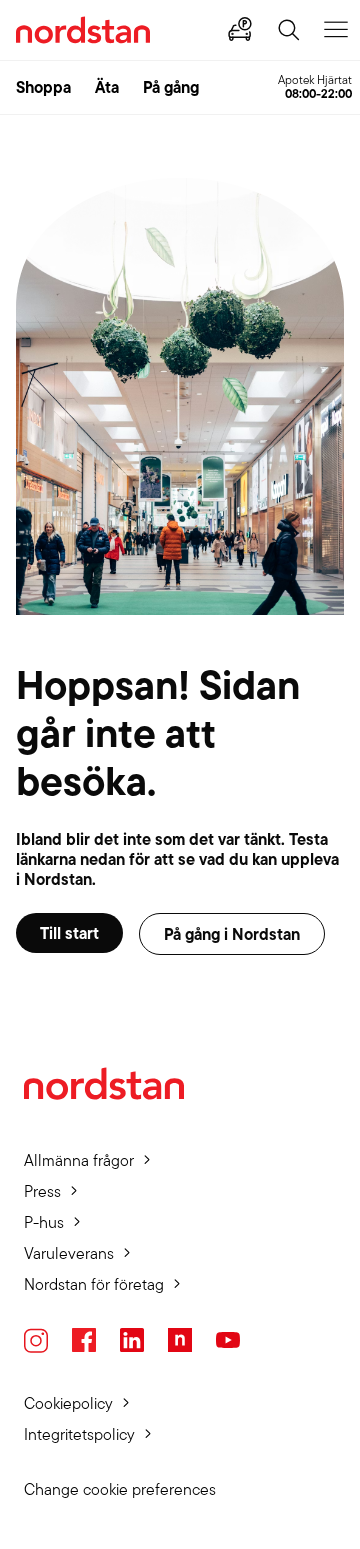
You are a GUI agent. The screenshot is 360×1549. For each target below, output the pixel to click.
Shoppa (43, 87)
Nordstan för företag (94, 1284)
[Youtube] (228, 1340)
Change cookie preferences (120, 1489)
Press (42, 1191)
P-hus (44, 1222)
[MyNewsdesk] (180, 1340)
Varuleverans (69, 1253)
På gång (171, 87)
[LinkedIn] (132, 1340)
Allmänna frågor (79, 1160)
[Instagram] (36, 1340)
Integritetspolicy (79, 1434)
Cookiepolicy (68, 1403)
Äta (107, 87)
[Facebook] (84, 1340)
